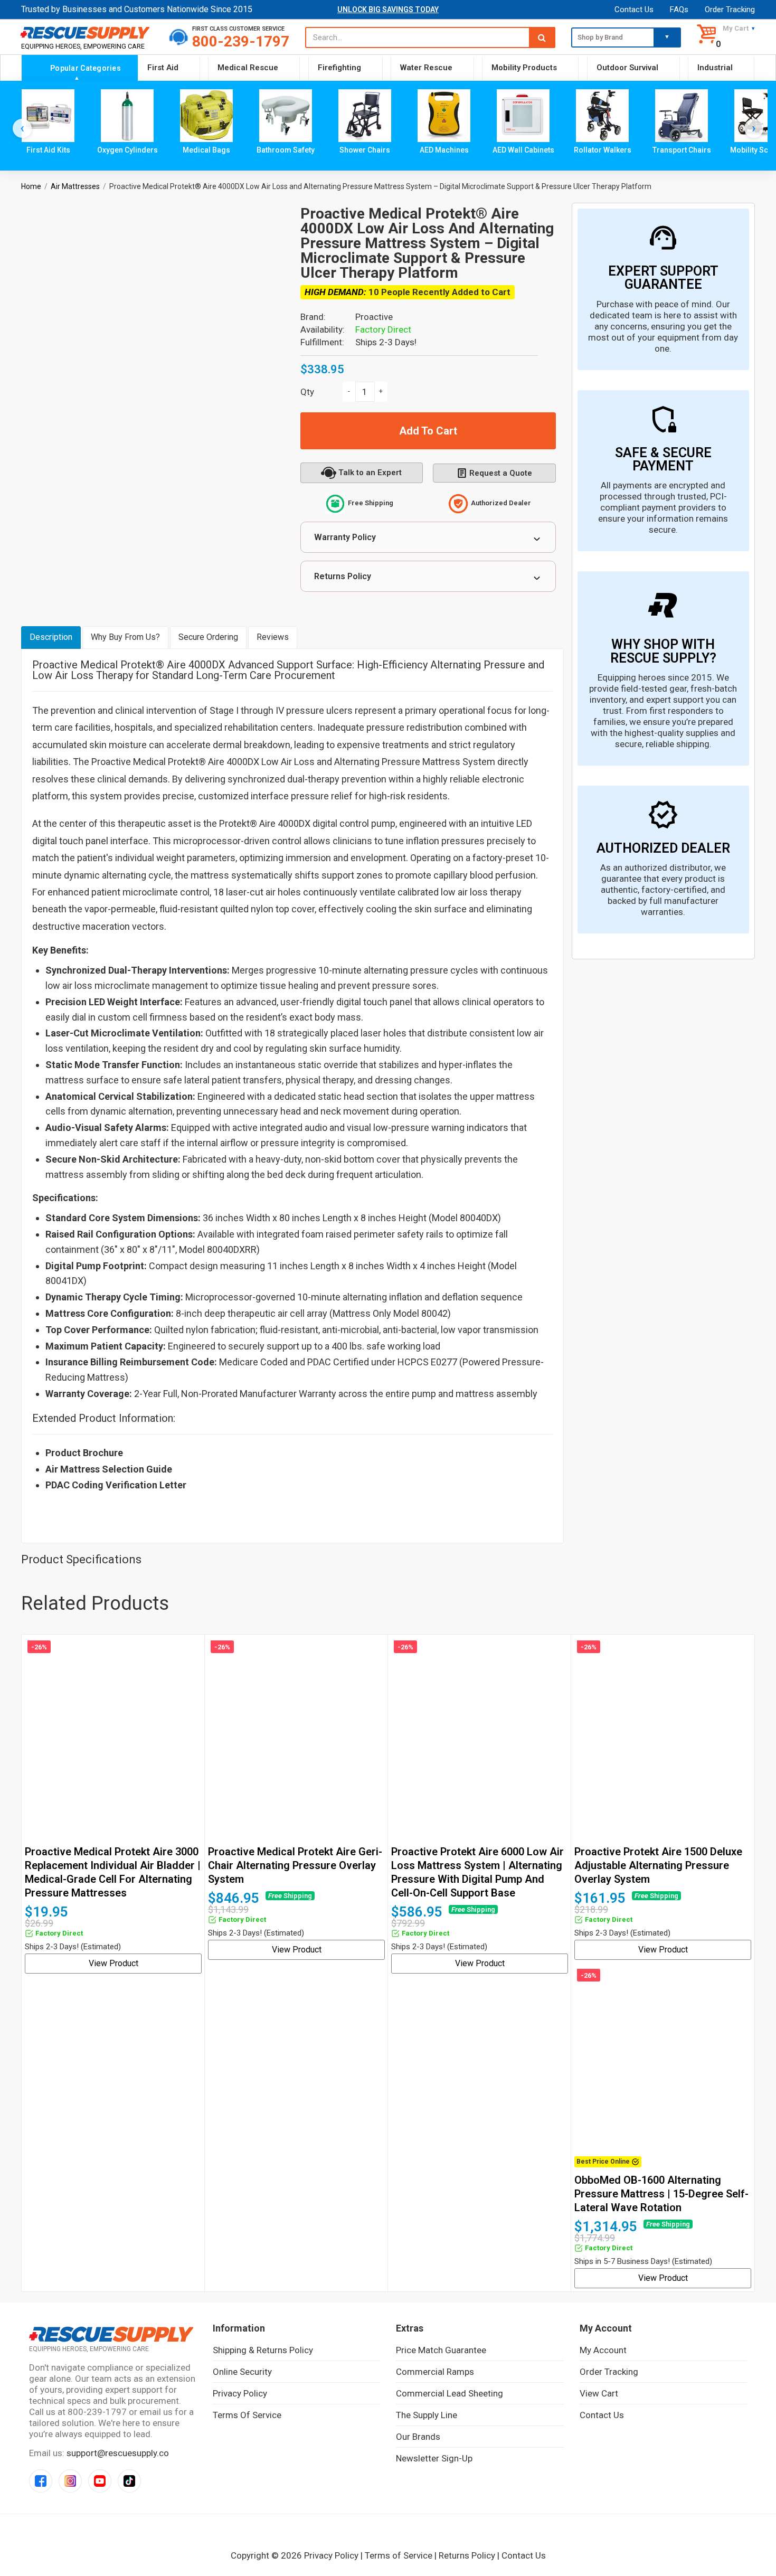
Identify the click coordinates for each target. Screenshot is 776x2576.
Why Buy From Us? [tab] (125, 637)
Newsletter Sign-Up (434, 2458)
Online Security (242, 2372)
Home (31, 186)
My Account (603, 2350)
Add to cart (428, 431)
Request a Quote (501, 473)
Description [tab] (51, 637)
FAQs (679, 10)
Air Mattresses (75, 186)
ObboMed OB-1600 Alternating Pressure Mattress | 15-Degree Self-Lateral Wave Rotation (661, 2194)
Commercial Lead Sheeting (449, 2393)
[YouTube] (100, 2481)
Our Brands (418, 2437)
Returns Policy (343, 576)
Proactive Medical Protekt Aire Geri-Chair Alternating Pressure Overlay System (295, 1865)
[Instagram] (70, 2481)
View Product (113, 1963)
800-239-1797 (241, 41)
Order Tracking (730, 10)
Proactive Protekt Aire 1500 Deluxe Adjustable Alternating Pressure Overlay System (658, 1865)
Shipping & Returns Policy (263, 2350)
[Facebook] (41, 2481)
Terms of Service (247, 2415)
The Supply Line (427, 2415)
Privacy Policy (240, 2393)
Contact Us (634, 10)
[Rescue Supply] (87, 32)
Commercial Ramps (435, 2372)
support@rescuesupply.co (118, 2453)
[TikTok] (129, 2481)
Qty (307, 392)
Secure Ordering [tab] (208, 637)
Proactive (374, 317)
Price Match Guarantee (441, 2350)
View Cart (599, 2393)
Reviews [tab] (273, 637)
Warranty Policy (345, 537)
